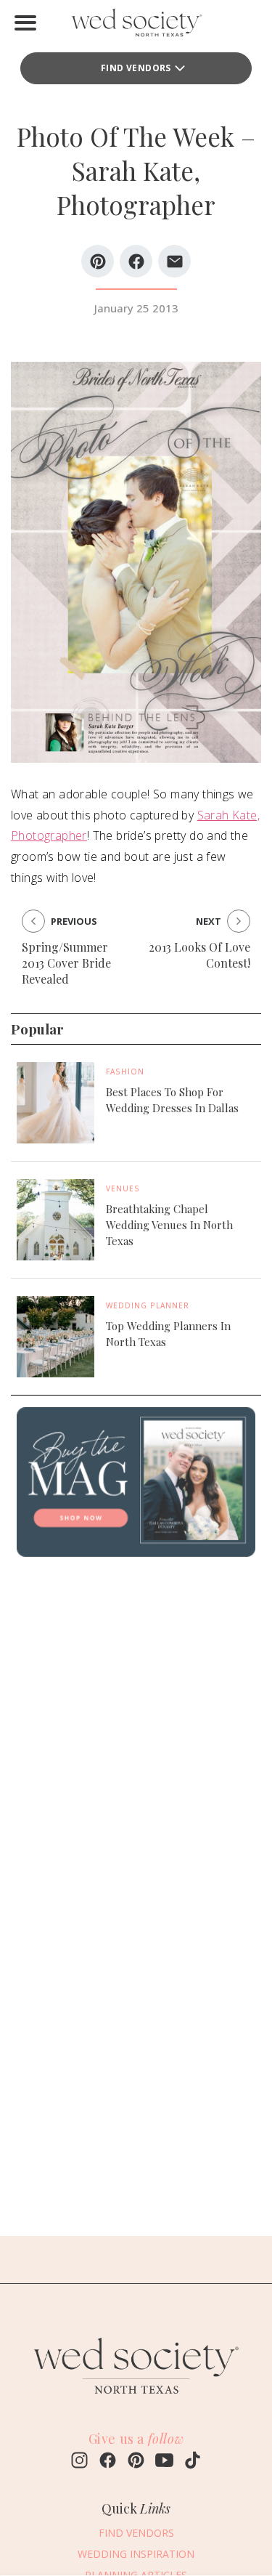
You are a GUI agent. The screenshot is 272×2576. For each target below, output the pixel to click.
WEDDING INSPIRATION (136, 2554)
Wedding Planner (148, 1305)
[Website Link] (136, 2400)
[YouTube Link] (164, 2462)
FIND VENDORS (136, 68)
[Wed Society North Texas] (136, 26)
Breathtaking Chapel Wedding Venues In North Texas (169, 1225)
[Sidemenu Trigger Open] (25, 23)
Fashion (125, 1072)
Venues (123, 1188)
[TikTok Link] (193, 2462)
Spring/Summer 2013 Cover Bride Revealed (66, 963)
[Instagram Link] (79, 2462)
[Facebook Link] (108, 2462)
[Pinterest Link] (136, 2462)
